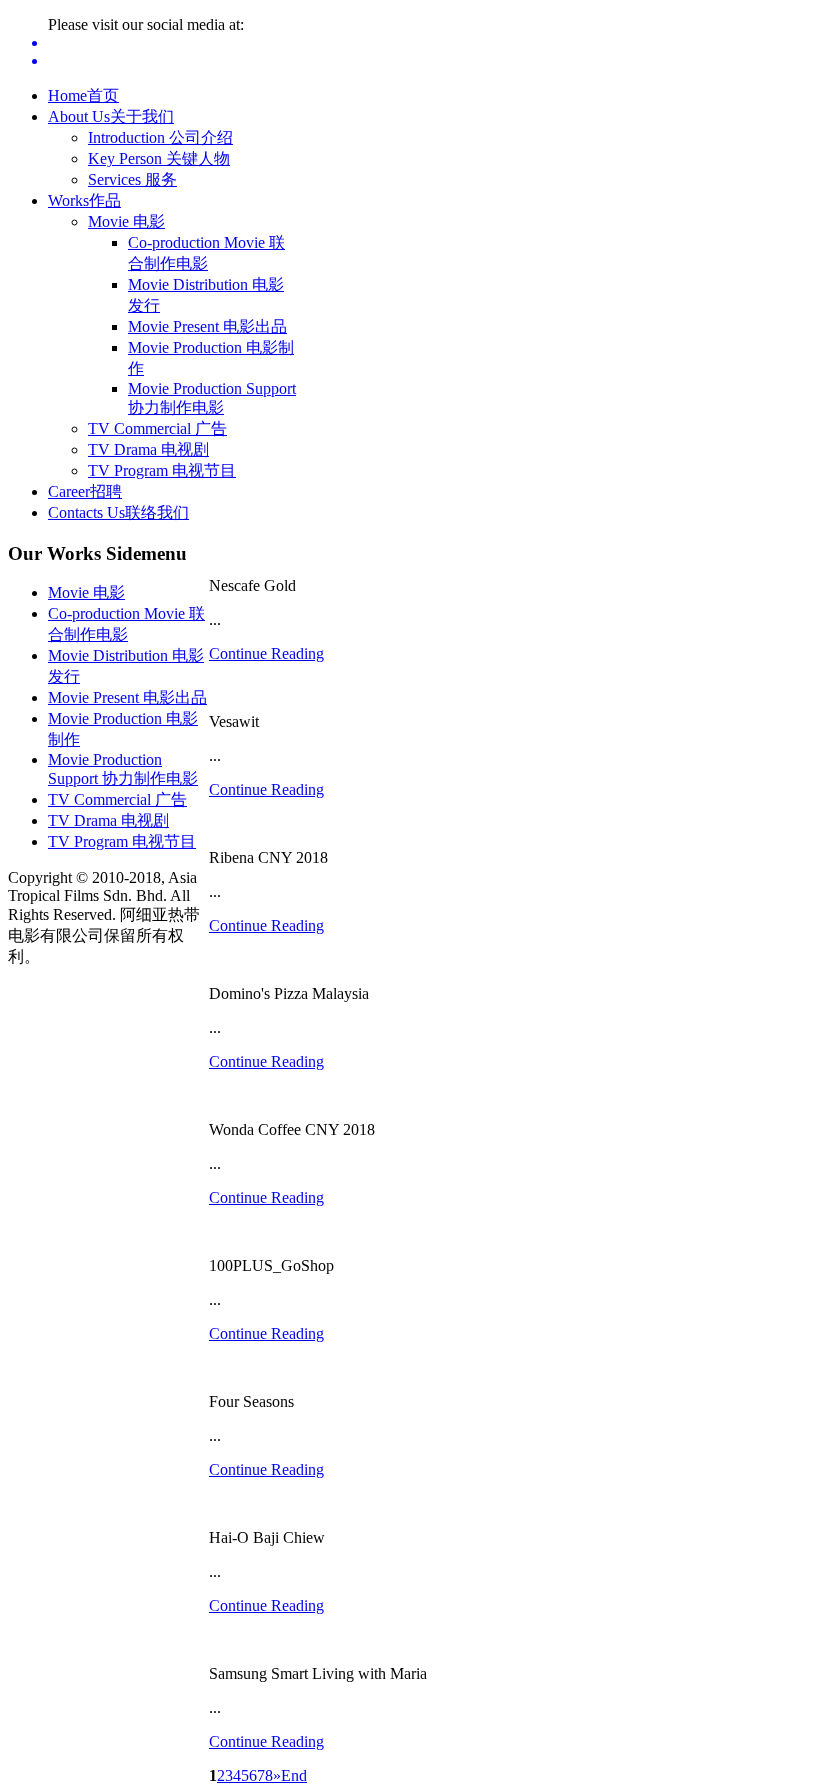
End (294, 1775)
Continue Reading (266, 653)
